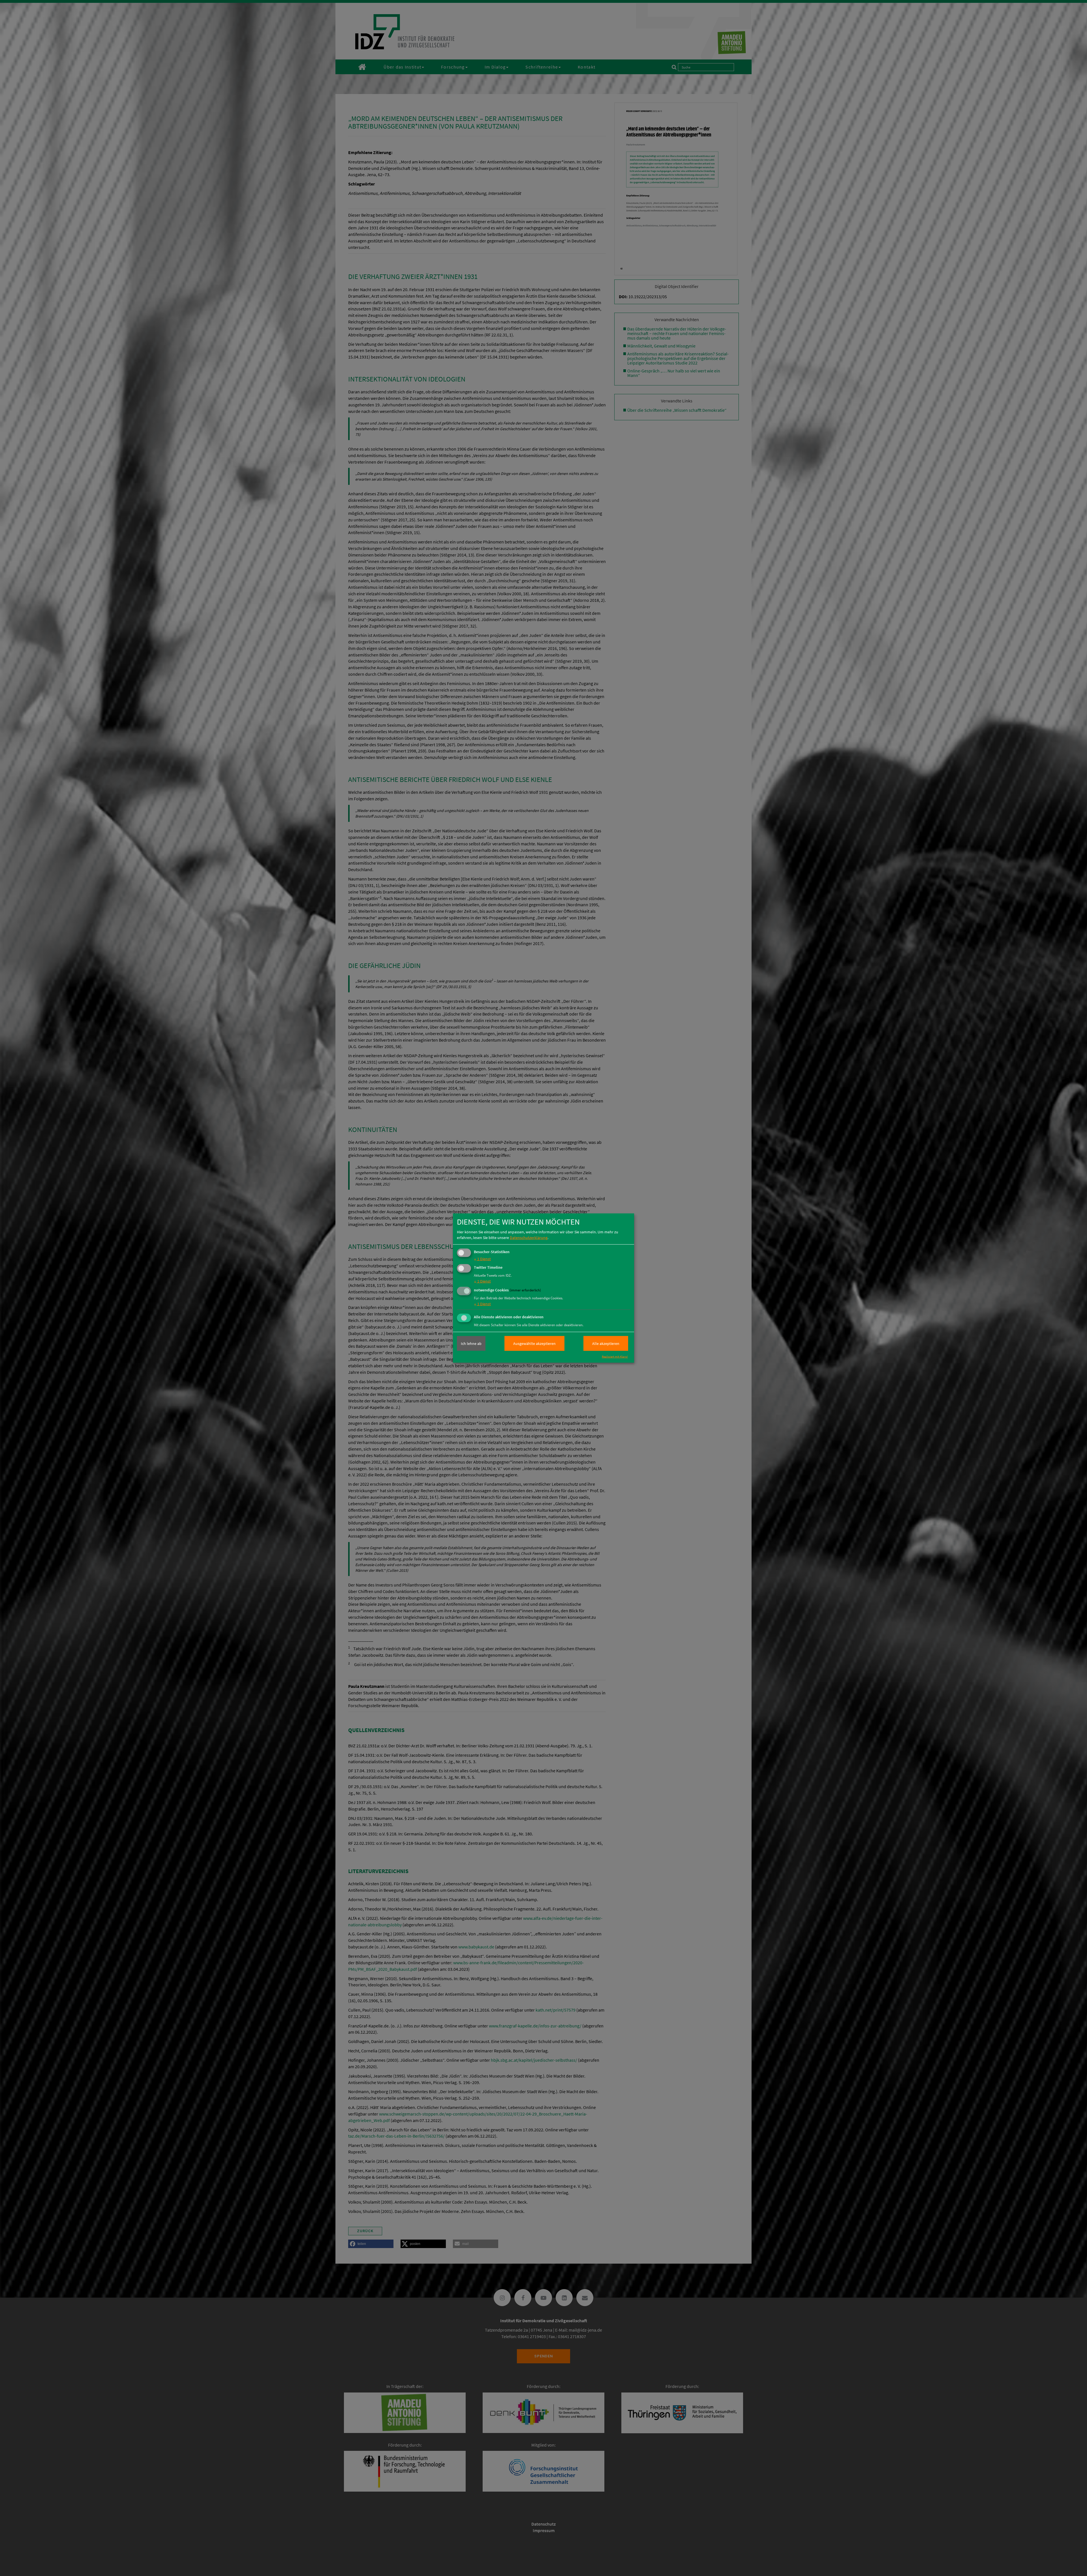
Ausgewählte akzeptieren (534, 1344)
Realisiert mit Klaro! (615, 1356)
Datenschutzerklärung (529, 1237)
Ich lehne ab (471, 1344)
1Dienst (482, 1259)
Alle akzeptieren (606, 1344)
